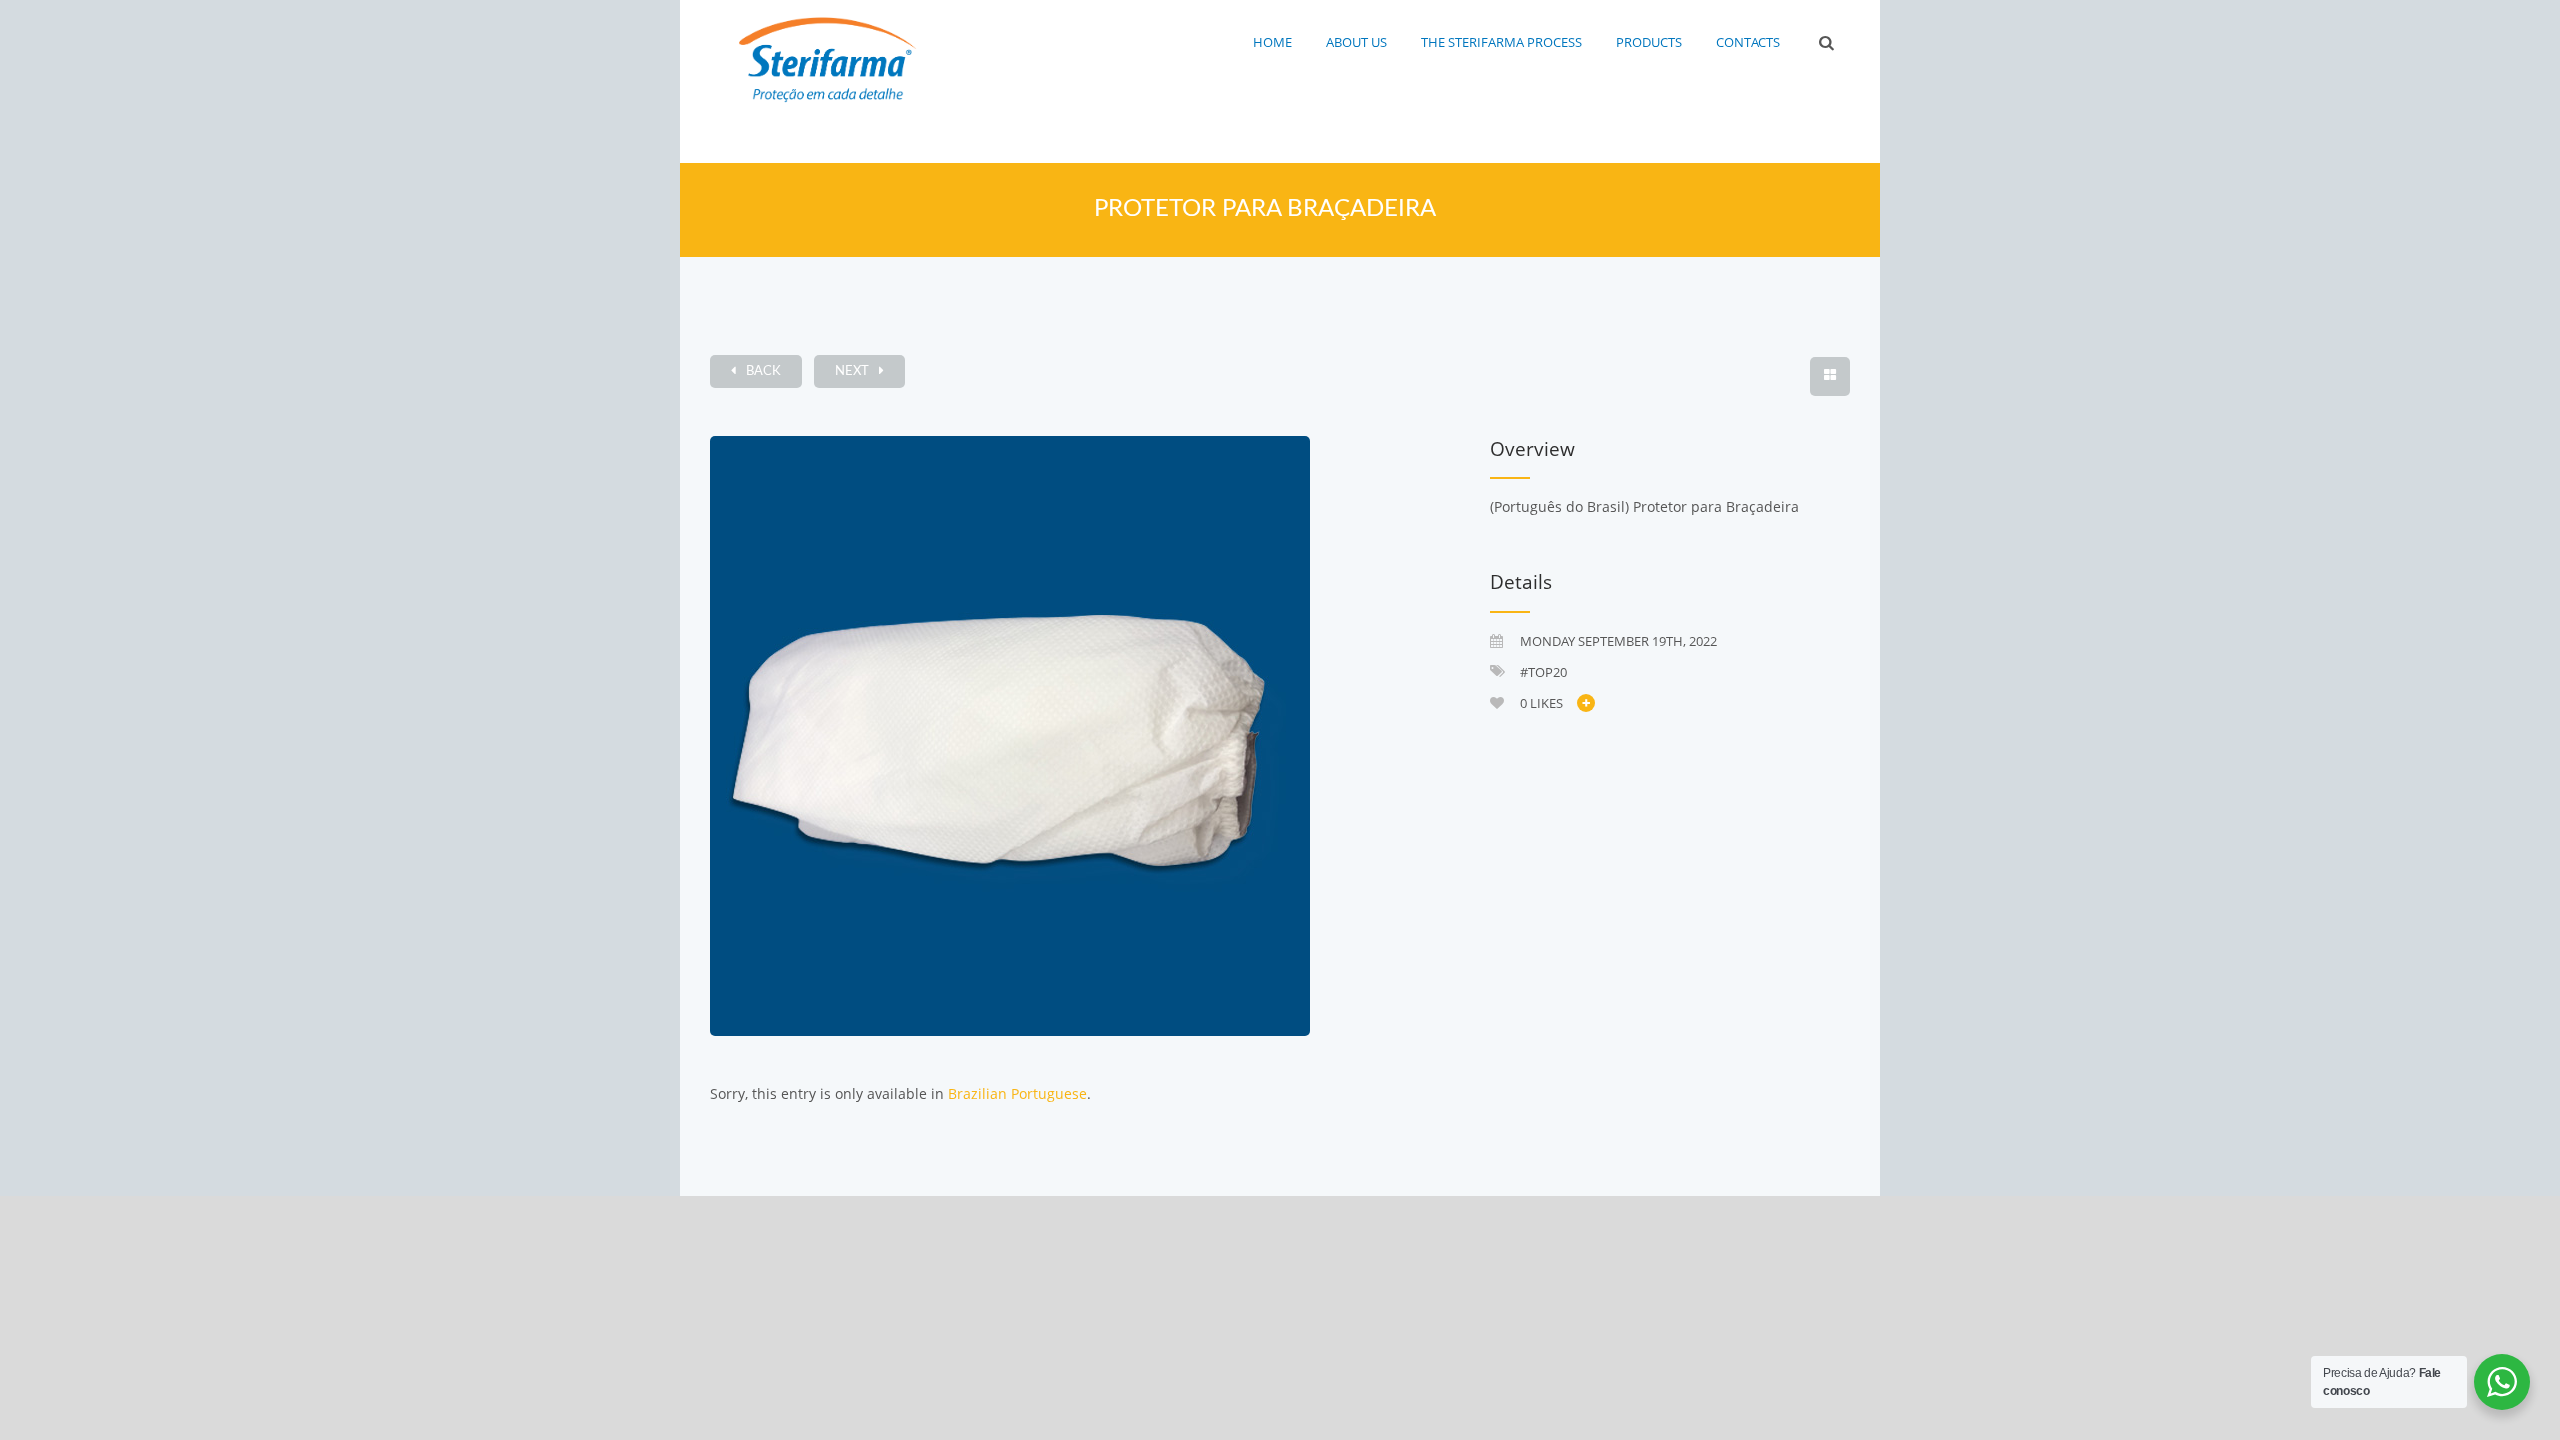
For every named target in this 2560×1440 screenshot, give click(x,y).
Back (763, 371)
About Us (1356, 42)
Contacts (1748, 42)
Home (1272, 42)
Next (852, 371)
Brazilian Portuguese (1017, 1093)
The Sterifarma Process (1501, 42)
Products (1649, 42)
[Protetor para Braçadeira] (1075, 736)
